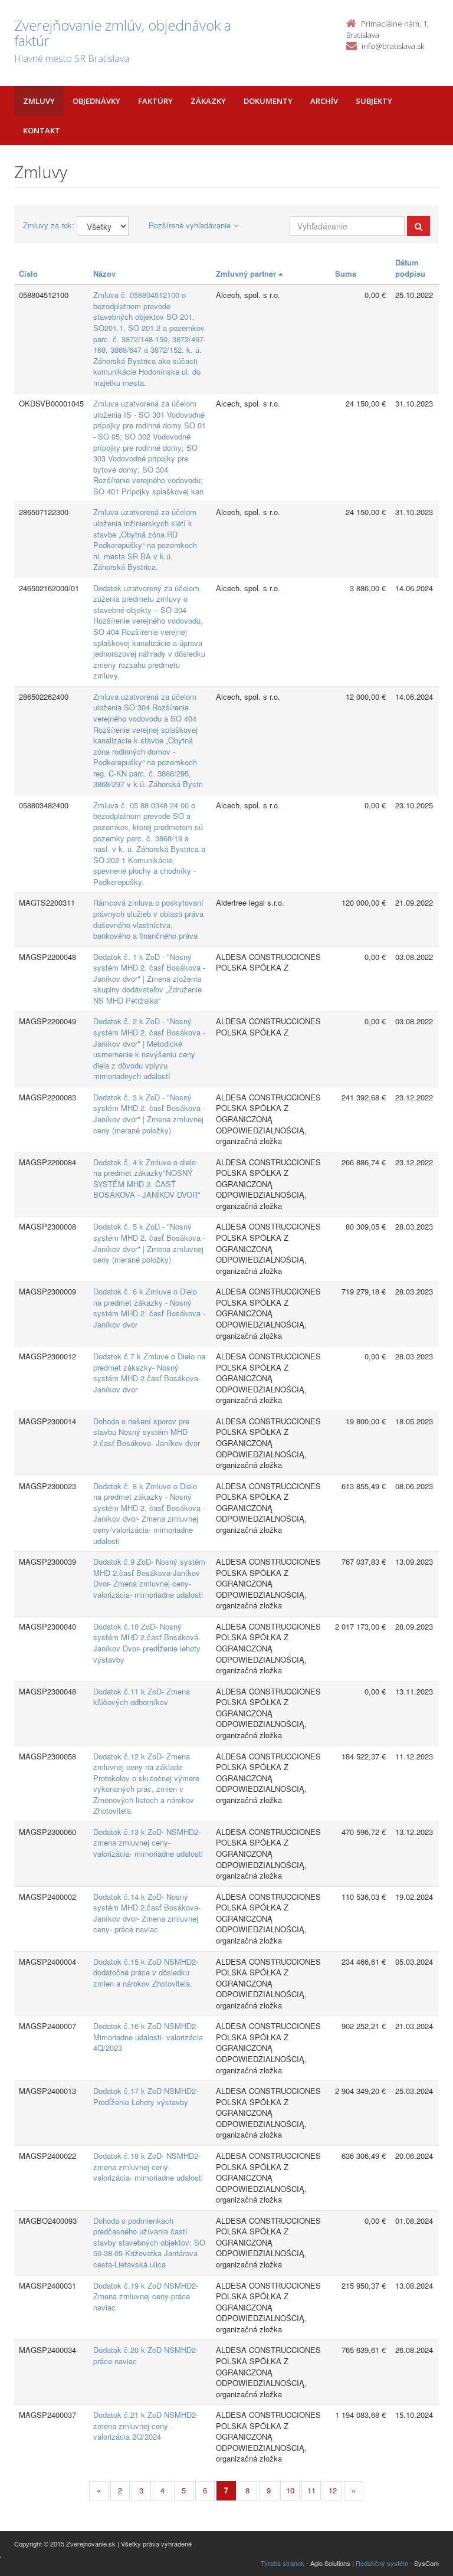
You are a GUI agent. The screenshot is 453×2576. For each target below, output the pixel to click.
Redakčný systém (382, 2563)
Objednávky (96, 101)
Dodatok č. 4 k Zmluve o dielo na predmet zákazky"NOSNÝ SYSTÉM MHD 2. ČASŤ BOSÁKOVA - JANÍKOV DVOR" (147, 1179)
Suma (346, 273)
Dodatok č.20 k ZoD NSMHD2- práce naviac (146, 2355)
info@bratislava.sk (393, 46)
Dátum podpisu (410, 268)
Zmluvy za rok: (49, 225)
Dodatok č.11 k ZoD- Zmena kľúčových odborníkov (142, 1697)
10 (290, 2490)
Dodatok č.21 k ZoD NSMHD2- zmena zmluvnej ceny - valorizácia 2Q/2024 (146, 2426)
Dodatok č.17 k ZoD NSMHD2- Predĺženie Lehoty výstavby (146, 2096)
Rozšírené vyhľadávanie (190, 225)
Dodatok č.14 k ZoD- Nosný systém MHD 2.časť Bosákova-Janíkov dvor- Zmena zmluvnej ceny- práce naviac (147, 1913)
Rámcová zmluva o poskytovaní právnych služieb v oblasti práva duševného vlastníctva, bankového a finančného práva (148, 919)
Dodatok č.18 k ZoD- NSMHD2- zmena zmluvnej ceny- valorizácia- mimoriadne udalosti (148, 2167)
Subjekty (374, 101)
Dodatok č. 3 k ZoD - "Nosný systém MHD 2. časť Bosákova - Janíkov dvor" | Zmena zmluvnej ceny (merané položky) (149, 1114)
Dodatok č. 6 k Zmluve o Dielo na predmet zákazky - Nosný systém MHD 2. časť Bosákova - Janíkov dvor (149, 1308)
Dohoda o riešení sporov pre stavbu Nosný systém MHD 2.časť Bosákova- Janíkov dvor (147, 1432)
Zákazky (208, 101)
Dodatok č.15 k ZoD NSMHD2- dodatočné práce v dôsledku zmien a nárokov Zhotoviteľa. (146, 1972)
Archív (324, 101)
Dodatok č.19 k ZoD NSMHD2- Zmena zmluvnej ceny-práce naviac (146, 2296)
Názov (104, 273)
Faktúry (155, 101)
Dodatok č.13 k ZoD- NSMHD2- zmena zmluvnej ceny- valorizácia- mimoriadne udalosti (148, 1843)
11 (311, 2490)
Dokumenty (268, 101)
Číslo (28, 273)
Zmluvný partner (247, 273)
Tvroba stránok (283, 2563)
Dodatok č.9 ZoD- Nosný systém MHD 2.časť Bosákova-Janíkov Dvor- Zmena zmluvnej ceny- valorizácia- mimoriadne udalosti (149, 1578)
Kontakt (42, 130)
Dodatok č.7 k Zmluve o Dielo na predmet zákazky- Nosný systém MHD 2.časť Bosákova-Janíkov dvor (149, 1373)
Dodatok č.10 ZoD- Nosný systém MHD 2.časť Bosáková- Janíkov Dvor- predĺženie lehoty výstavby (147, 1643)
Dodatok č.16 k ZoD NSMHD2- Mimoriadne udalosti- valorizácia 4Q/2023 (148, 2037)
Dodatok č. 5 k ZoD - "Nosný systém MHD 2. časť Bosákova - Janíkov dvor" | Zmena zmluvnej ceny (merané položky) (149, 1243)
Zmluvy (39, 101)
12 (333, 2490)
